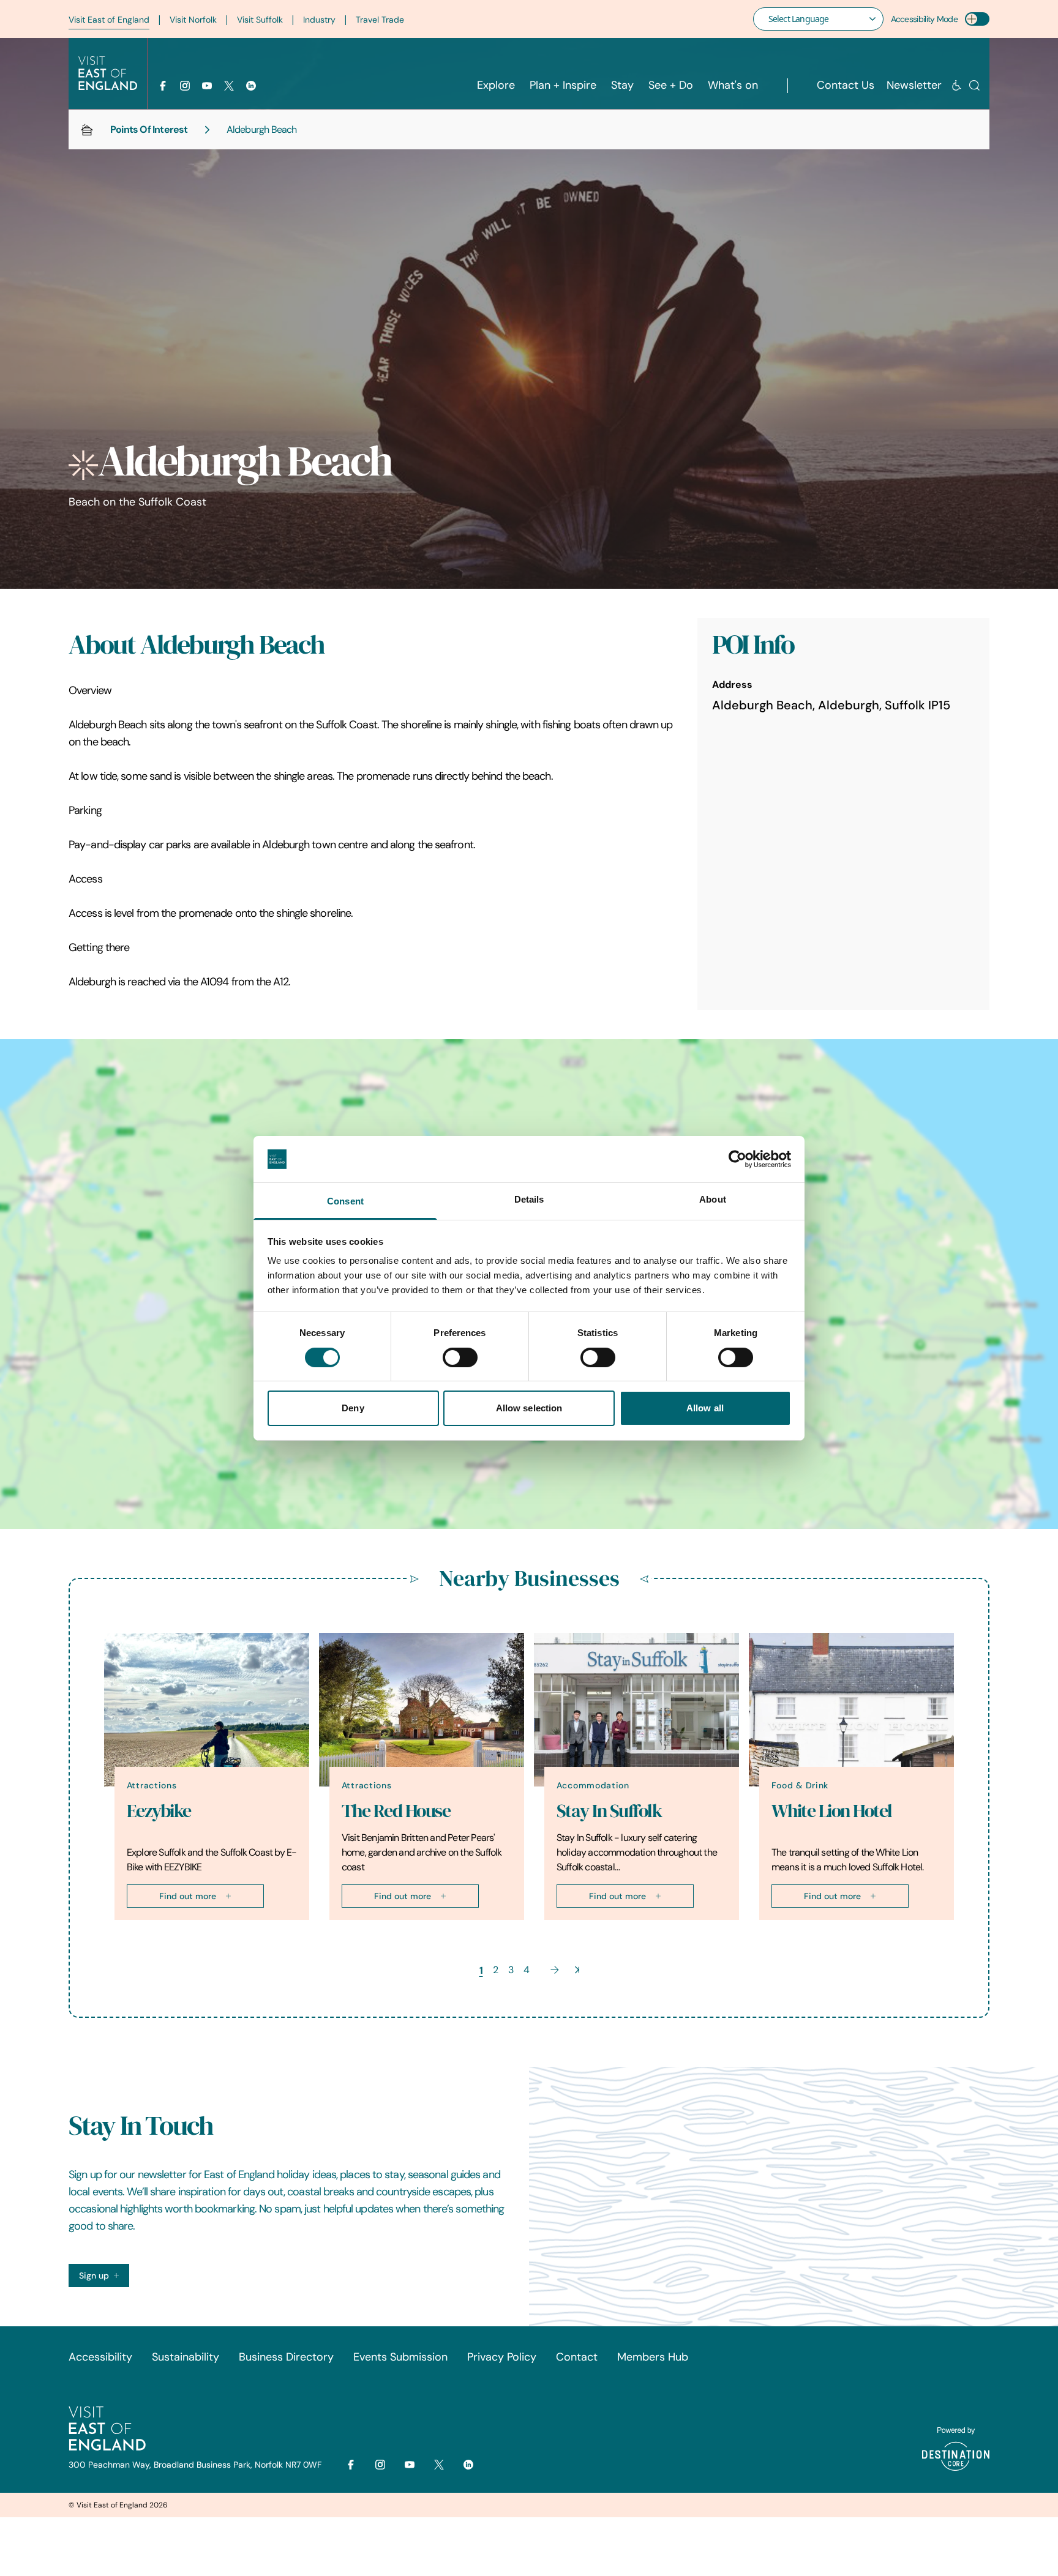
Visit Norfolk (193, 20)
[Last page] (577, 1970)
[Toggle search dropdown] (974, 85)
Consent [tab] (345, 1201)
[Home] (87, 130)
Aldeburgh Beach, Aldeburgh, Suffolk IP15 (831, 705)
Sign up (94, 2275)
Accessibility (100, 2357)
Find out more (188, 1896)
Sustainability (186, 2357)
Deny (353, 1408)
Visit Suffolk (260, 20)
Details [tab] (529, 1199)
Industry (319, 20)
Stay (622, 85)
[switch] (460, 1357)
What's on (733, 85)
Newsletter (914, 85)
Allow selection (529, 1408)
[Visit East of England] (108, 73)
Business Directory (286, 2357)
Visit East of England (109, 20)
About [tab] (713, 1199)
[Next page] (555, 1970)
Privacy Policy (502, 2357)
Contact (577, 2357)
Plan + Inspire (563, 85)
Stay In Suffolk (609, 1811)
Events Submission (400, 2357)
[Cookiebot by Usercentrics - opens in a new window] (737, 1159)
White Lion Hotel (832, 1811)
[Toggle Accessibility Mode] (977, 19)
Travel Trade (380, 20)
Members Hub (653, 2357)
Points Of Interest (149, 129)
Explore (496, 85)
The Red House (396, 1811)
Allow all (705, 1408)
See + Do (671, 85)
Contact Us (846, 85)
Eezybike (159, 1811)
